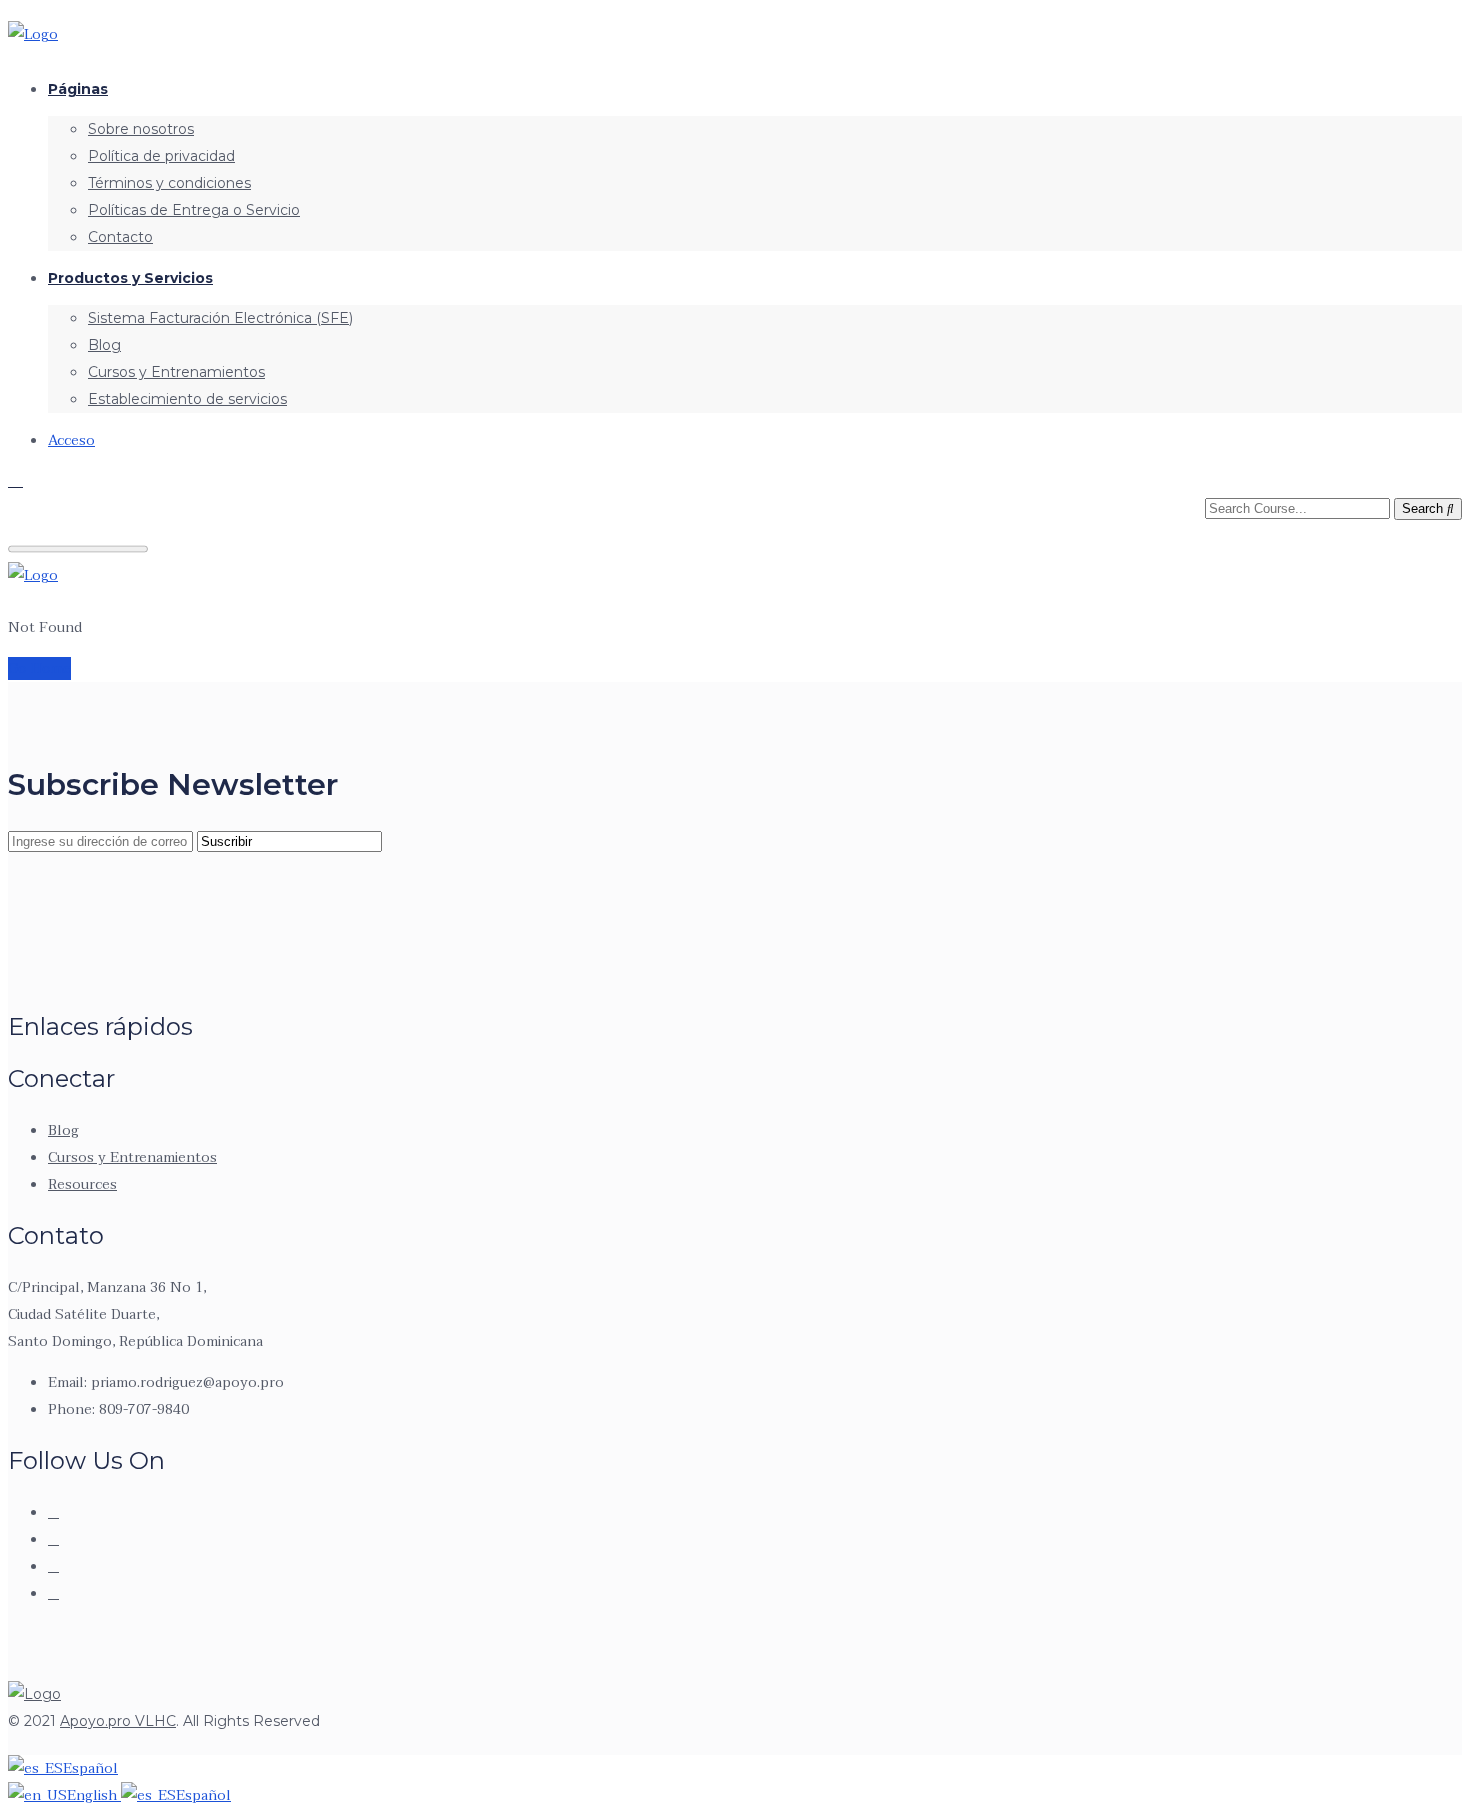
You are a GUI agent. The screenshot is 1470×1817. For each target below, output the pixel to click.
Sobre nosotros (141, 129)
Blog (104, 345)
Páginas (78, 89)
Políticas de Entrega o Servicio (194, 210)
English (94, 1795)
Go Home (39, 668)
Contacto (120, 237)
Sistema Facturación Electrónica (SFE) (220, 318)
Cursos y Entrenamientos (176, 372)
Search (1424, 508)
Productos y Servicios (130, 278)
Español (90, 1768)
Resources (82, 1184)
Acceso (71, 440)
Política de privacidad (161, 156)
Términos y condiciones (169, 183)
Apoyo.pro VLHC (118, 1721)
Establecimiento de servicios (187, 399)
